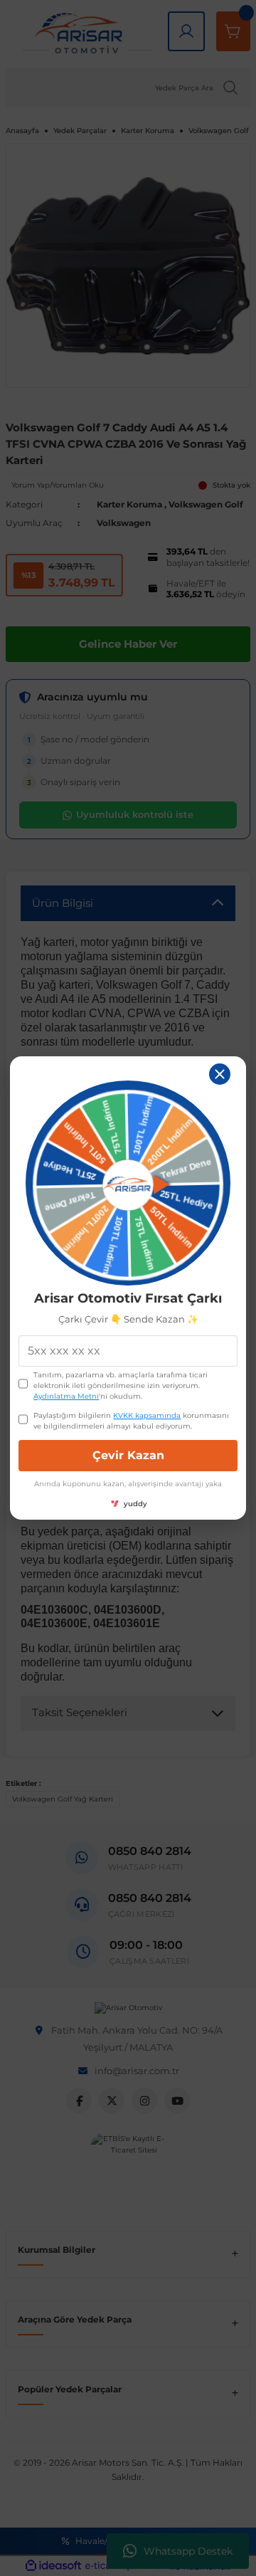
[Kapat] (220, 1074)
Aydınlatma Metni (66, 1396)
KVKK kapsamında (147, 1415)
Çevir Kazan (128, 1455)
